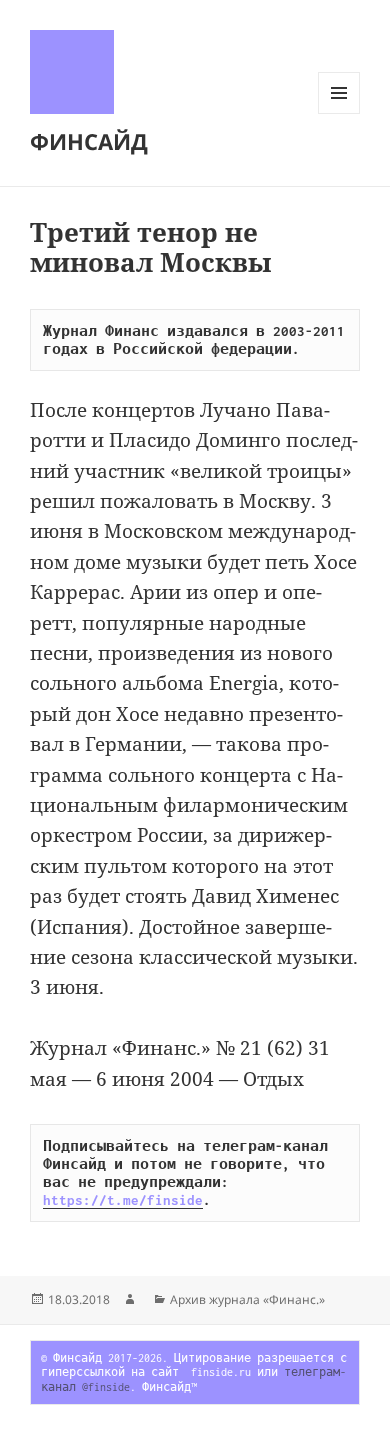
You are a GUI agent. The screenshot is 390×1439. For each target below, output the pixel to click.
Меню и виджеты (339, 113)
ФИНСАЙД (89, 141)
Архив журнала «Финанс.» (247, 1299)
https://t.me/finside (123, 1200)
